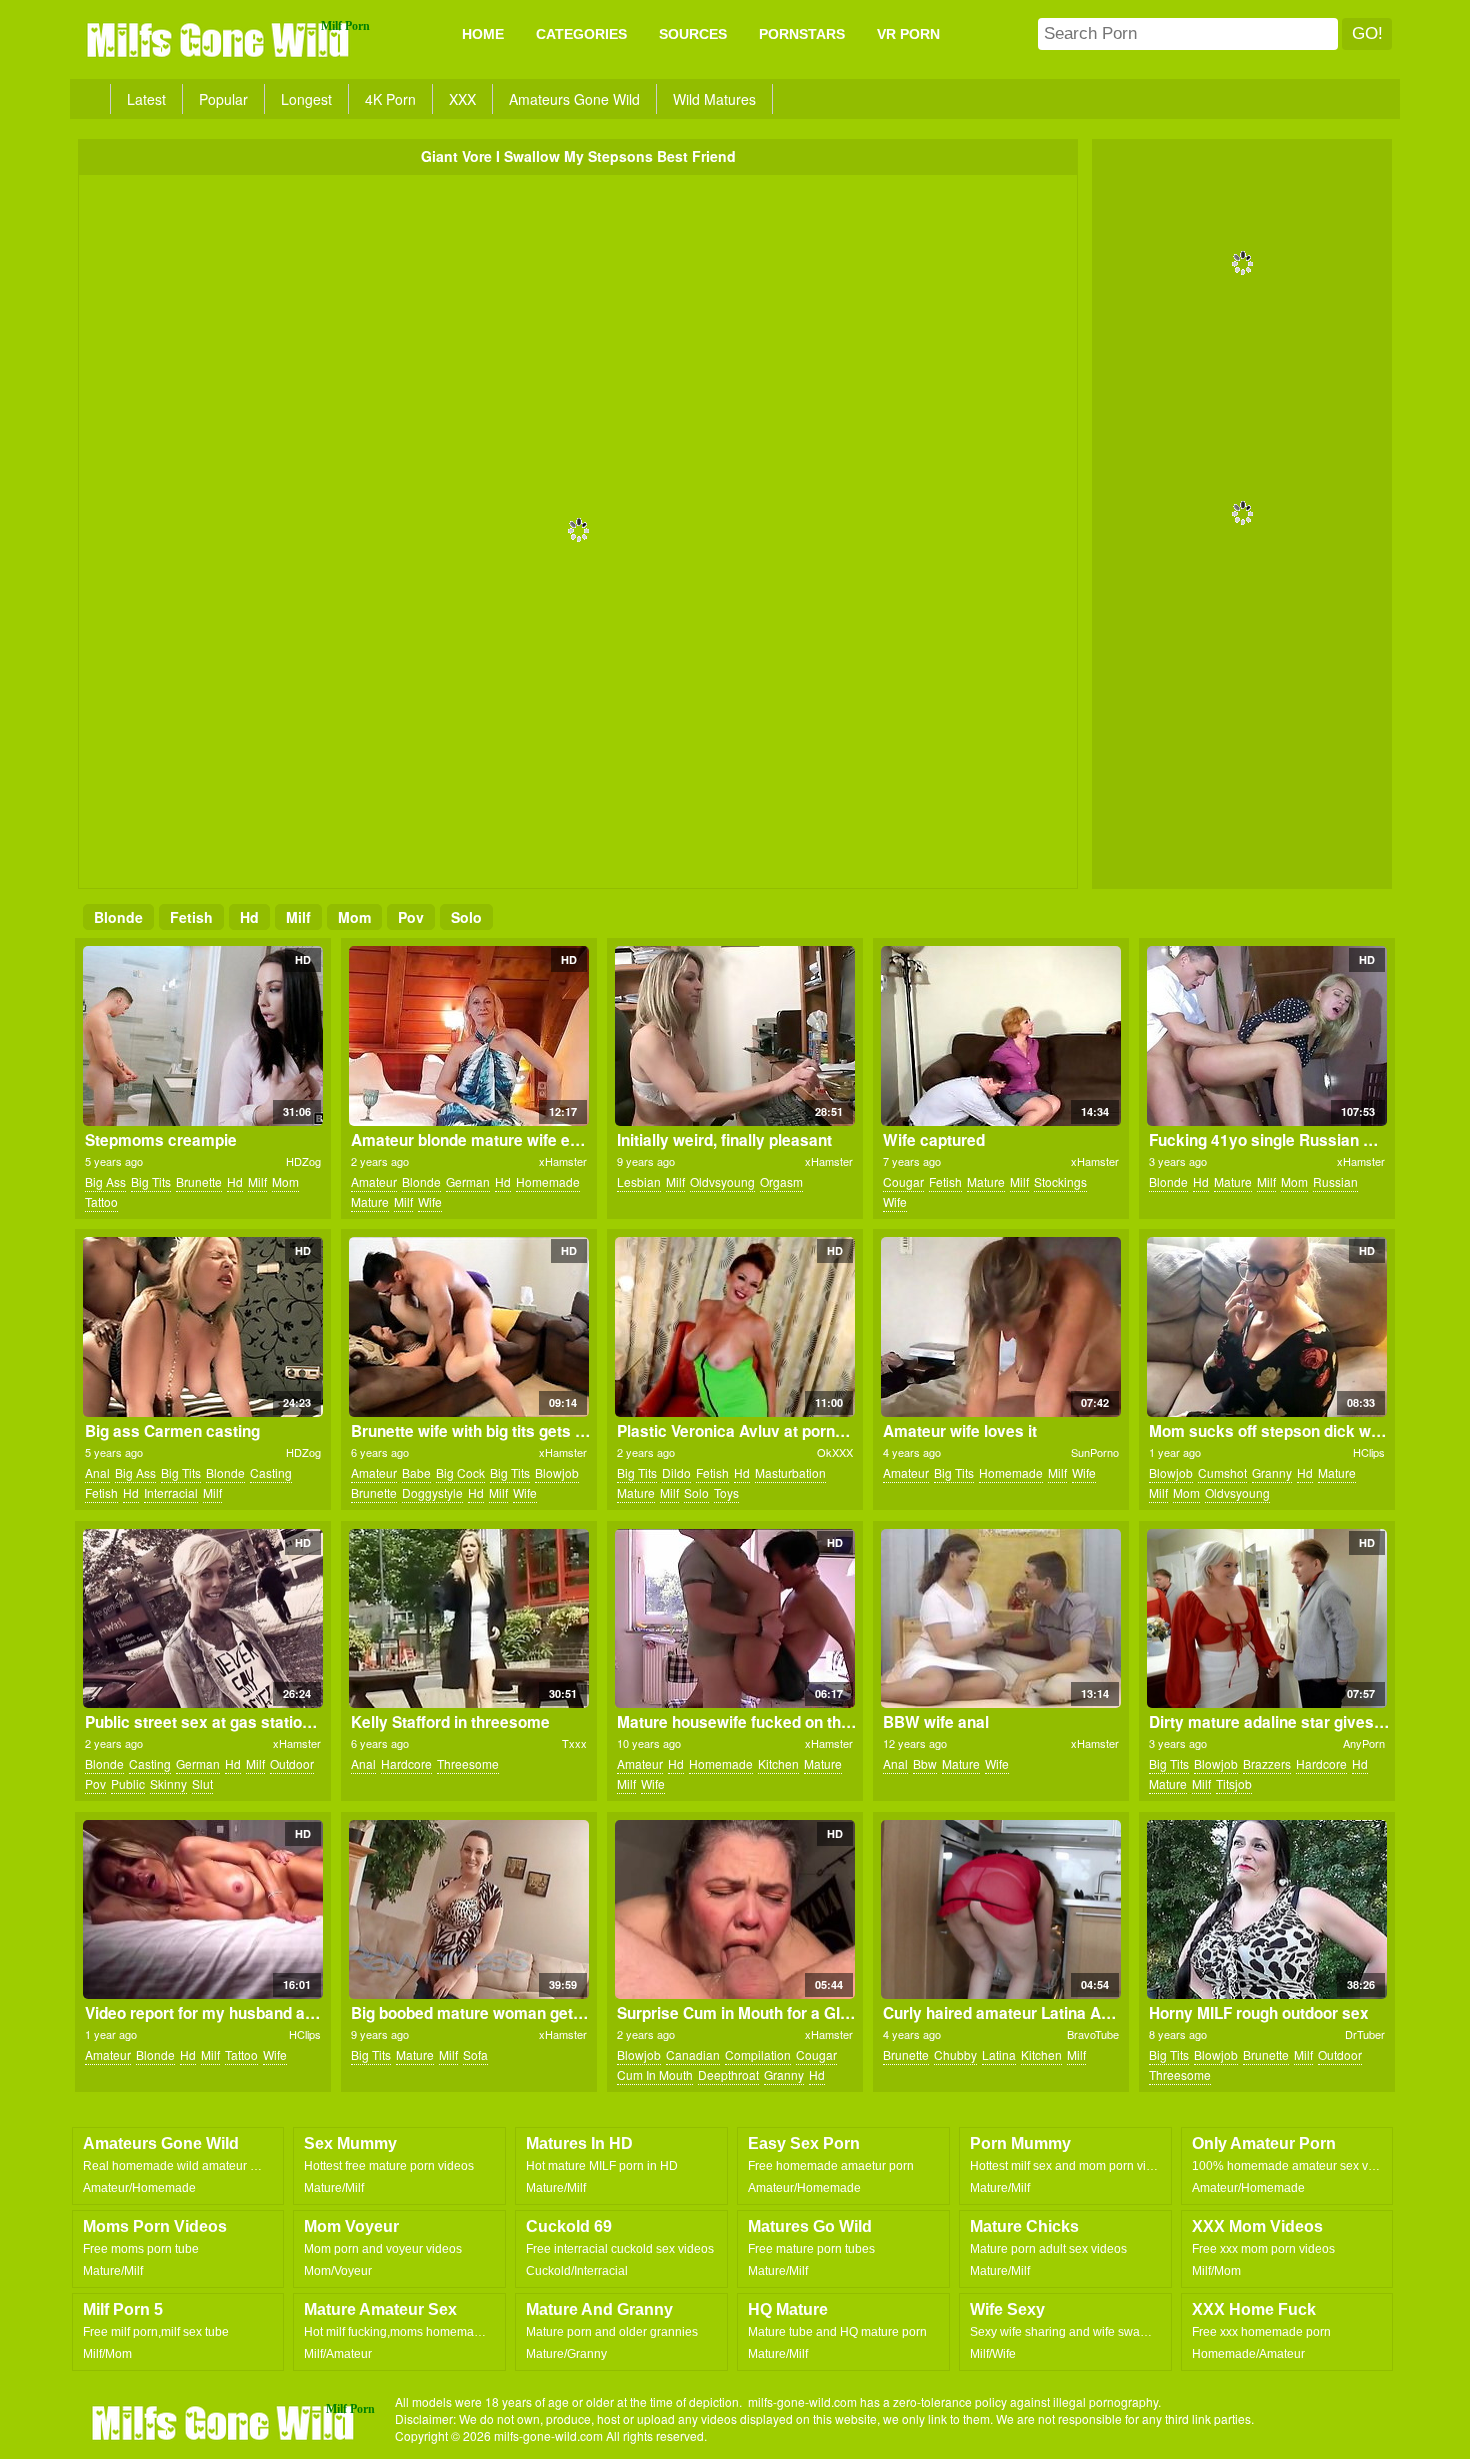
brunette (199, 1181)
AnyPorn (1364, 1743)
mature (370, 1201)
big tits (151, 1181)
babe (416, 1472)
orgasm (781, 1181)
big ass (105, 1181)
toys (726, 1492)
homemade (548, 1181)
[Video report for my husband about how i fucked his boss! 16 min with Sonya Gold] (202, 1910)
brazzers (1267, 1763)
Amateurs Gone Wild (574, 99)
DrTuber (1365, 2034)
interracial (171, 1492)
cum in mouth (655, 2074)
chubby (955, 2054)
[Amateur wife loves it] (1000, 1327)
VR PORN (908, 34)
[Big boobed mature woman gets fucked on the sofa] (468, 1910)
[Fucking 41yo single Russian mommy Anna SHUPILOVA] (1266, 1036)
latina (999, 2054)
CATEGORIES (581, 34)
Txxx (574, 1743)
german (468, 1181)
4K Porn (390, 99)
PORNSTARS (802, 34)
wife (430, 1201)
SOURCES (693, 34)
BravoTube (1093, 2034)
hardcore (406, 1763)
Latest (146, 99)
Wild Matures (714, 99)
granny (1272, 1472)
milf (298, 917)
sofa (475, 2054)
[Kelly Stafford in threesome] (468, 1619)
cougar (903, 1181)
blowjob (557, 1472)
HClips (1369, 1452)
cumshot (1222, 1472)
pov (411, 917)
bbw (925, 1763)
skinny (168, 1783)
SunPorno (1095, 1452)
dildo (676, 1472)
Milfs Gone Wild (220, 39)
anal (97, 1472)
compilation (758, 2054)
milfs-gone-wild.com (225, 2422)
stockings (1060, 1181)
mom (354, 917)
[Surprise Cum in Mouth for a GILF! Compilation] (734, 1910)
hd (249, 917)
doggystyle (432, 1492)
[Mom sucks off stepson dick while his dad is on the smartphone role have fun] (1266, 1327)
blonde (118, 917)
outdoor (292, 1763)
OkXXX (835, 1452)
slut (202, 1783)
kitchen (778, 1763)
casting (271, 1472)
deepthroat (728, 2074)
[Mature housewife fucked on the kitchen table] (734, 1619)
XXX (462, 99)
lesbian (639, 1181)
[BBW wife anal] (1000, 1619)
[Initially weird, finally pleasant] (734, 1036)
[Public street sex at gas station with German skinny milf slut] (202, 1619)
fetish (191, 917)
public (128, 1783)
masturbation (790, 1472)
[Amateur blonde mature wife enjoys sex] (468, 1036)
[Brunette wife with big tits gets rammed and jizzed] (468, 1327)
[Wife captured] (1000, 1036)
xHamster (563, 1161)
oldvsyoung (722, 1181)
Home (483, 34)
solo (466, 917)
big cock (460, 1472)
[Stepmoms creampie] (202, 1036)
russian (1335, 1181)
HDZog (303, 1161)
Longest (306, 99)
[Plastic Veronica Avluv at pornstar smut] (734, 1327)
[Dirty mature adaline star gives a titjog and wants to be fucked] (1266, 1619)
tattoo (101, 1201)
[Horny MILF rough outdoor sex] (1266, 1910)
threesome (468, 1763)
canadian (693, 2054)
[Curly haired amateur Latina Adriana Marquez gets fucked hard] (1000, 1910)
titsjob (1234, 1783)
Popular (223, 99)
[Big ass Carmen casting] (202, 1327)
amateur (374, 1181)
